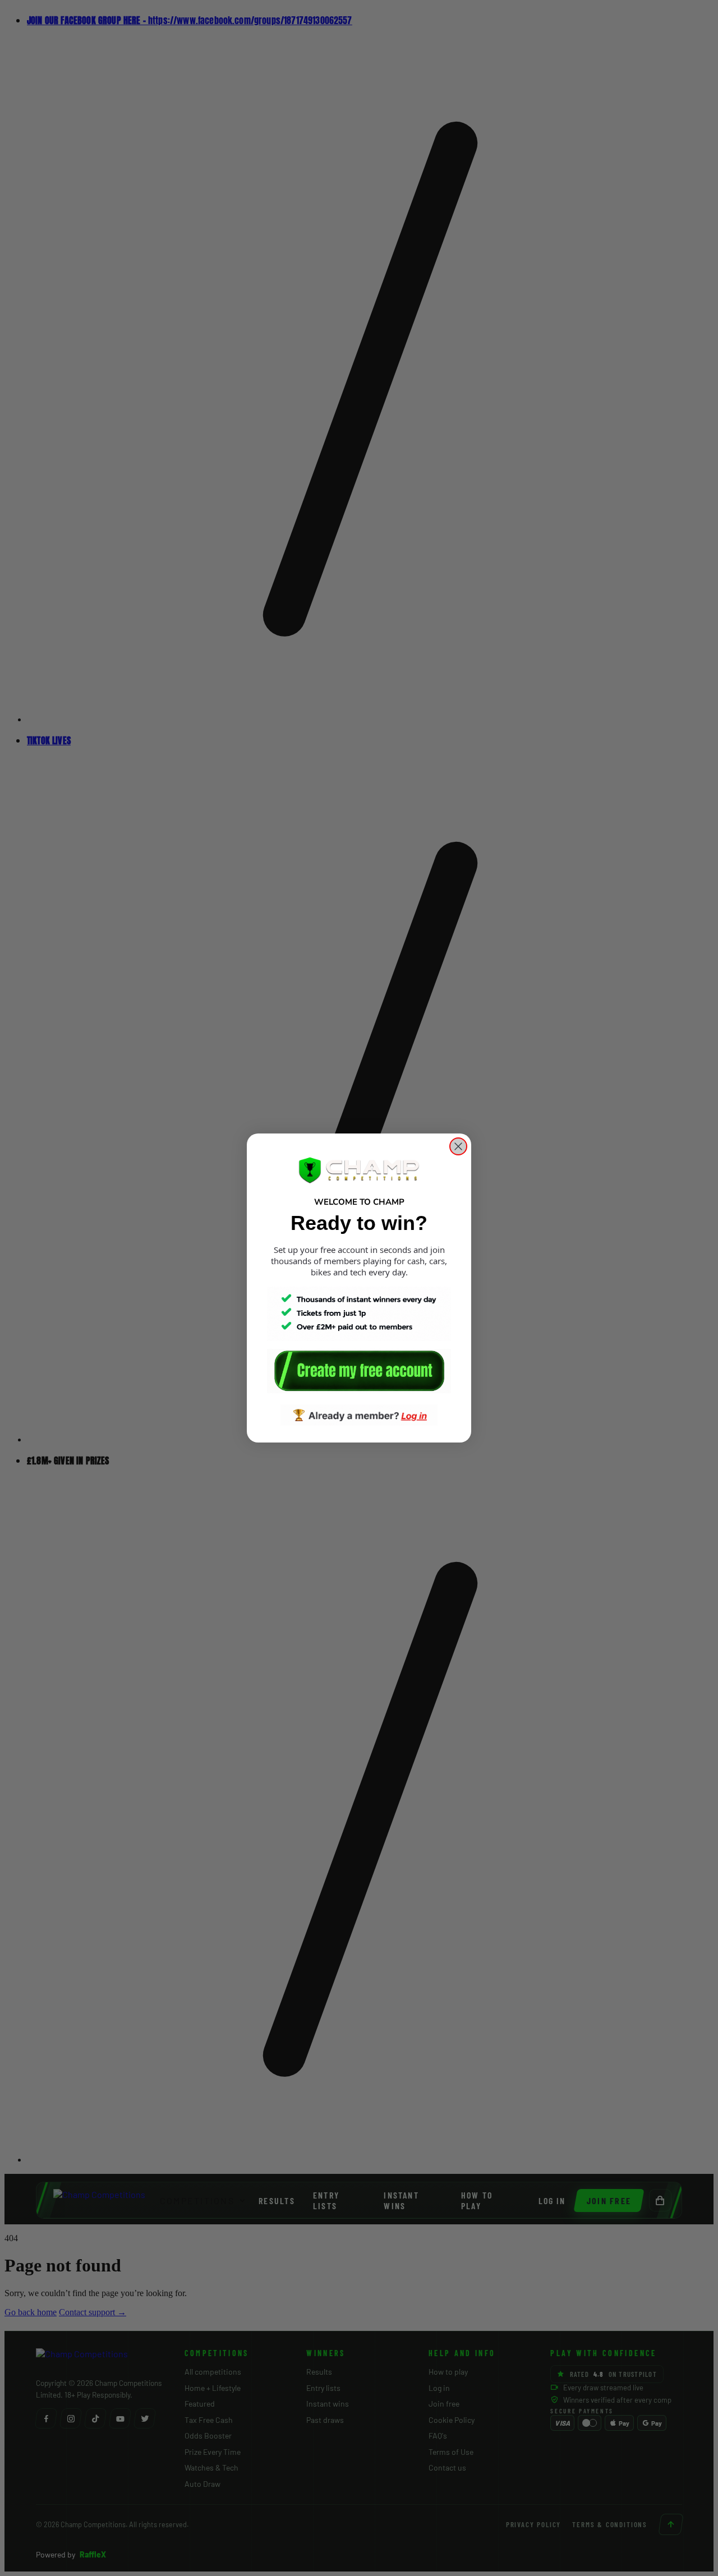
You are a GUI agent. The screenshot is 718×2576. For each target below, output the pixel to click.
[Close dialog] (458, 1146)
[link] (359, 1371)
